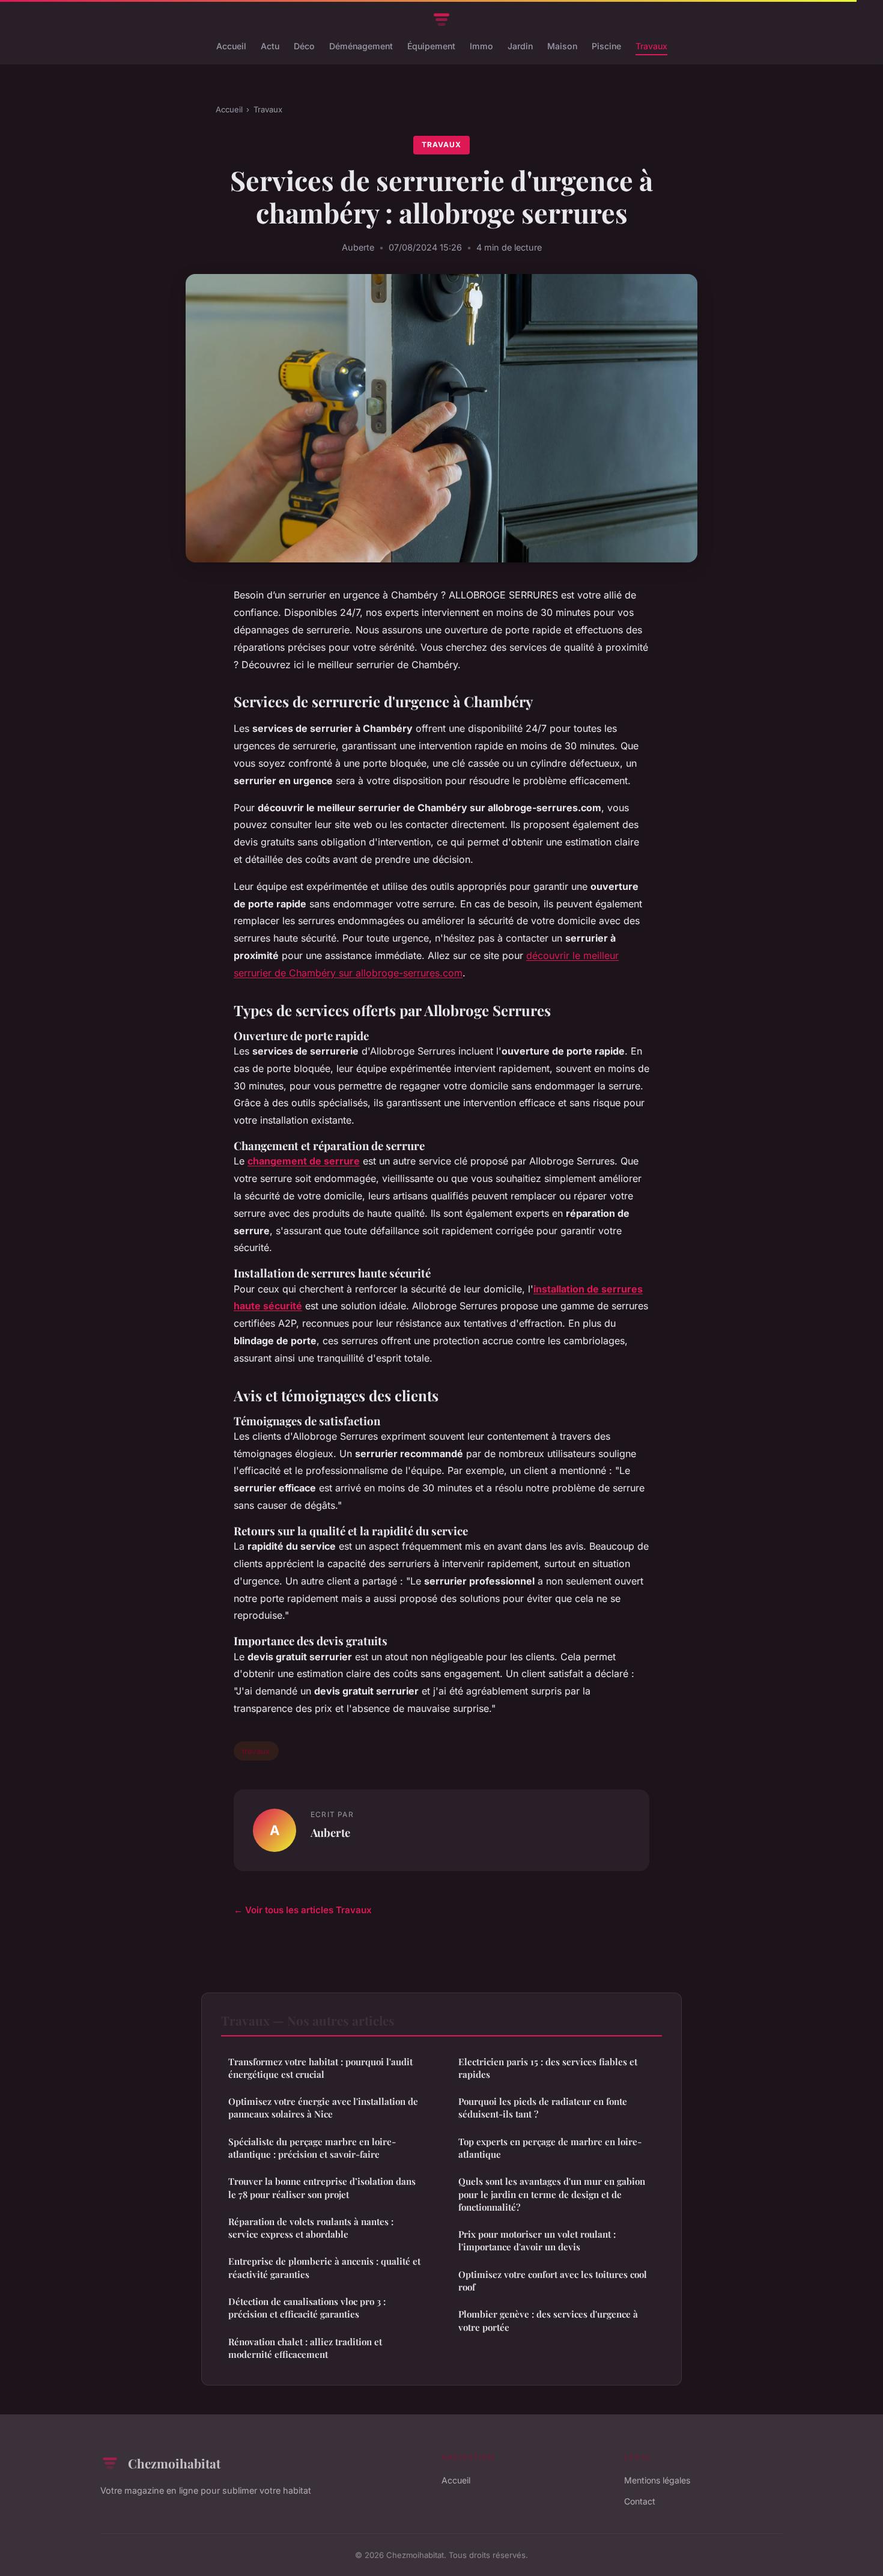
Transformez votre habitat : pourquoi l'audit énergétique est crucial (320, 2068)
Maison (562, 46)
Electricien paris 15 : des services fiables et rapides (548, 2068)
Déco (304, 46)
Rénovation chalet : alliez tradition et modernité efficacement (305, 2348)
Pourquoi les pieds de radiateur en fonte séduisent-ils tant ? (543, 2108)
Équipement (431, 46)
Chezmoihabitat (174, 2463)
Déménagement (361, 46)
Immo (481, 46)
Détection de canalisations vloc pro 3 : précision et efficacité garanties (307, 2308)
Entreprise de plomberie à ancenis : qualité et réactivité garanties (324, 2267)
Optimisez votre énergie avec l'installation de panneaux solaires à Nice (323, 2108)
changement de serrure (304, 1161)
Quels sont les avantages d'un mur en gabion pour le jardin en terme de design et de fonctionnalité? (552, 2194)
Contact (640, 2501)
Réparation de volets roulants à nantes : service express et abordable (311, 2228)
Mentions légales (657, 2480)
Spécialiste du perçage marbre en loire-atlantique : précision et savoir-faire (312, 2148)
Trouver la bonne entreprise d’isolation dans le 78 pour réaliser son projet (322, 2188)
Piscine (606, 46)
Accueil (231, 46)
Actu (270, 46)
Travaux (651, 46)
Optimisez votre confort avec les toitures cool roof (553, 2281)
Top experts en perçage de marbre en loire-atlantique (550, 2148)
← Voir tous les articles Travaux (303, 1910)
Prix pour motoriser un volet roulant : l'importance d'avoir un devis (537, 2240)
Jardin (520, 46)
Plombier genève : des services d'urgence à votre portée (548, 2320)
